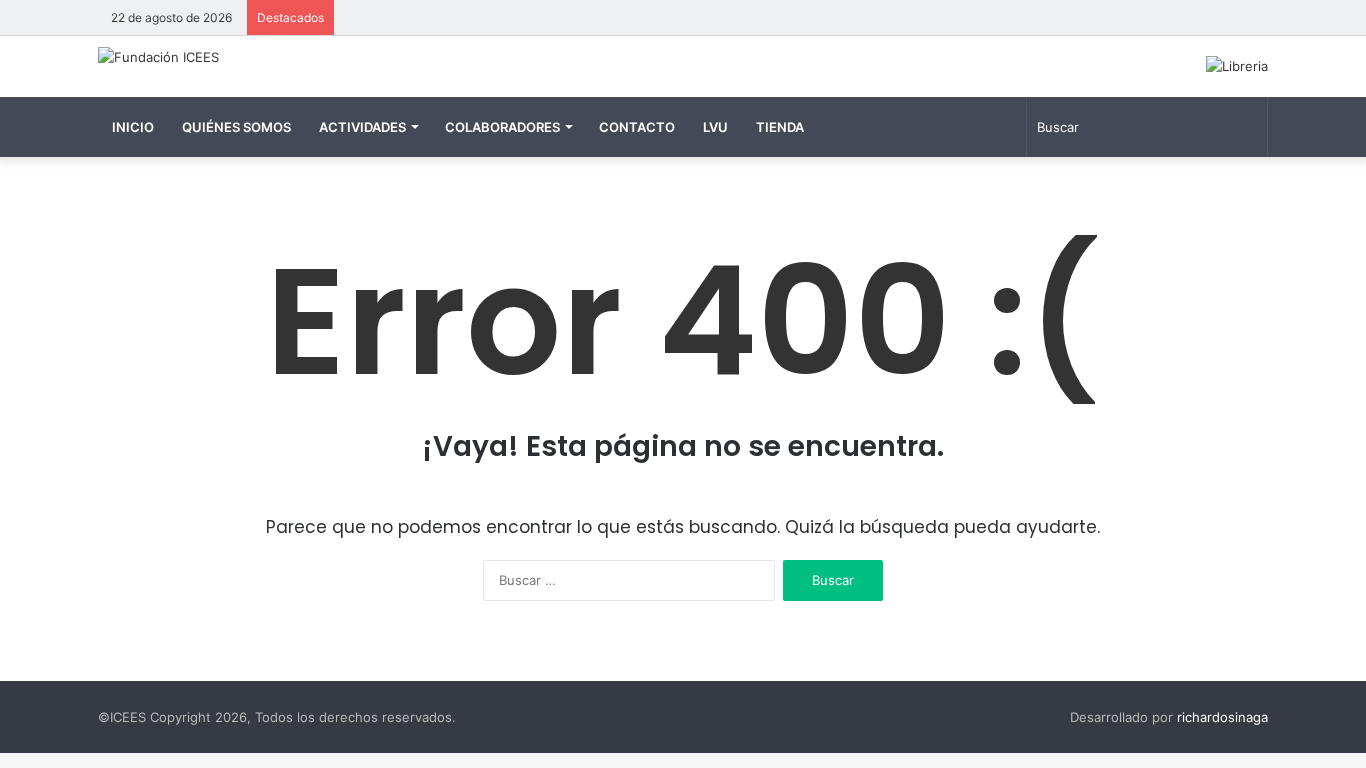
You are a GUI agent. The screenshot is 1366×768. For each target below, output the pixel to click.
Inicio (133, 127)
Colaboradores (502, 127)
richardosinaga (1222, 717)
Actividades (362, 127)
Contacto (637, 127)
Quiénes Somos (236, 127)
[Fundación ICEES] (158, 57)
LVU (715, 127)
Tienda (780, 127)
